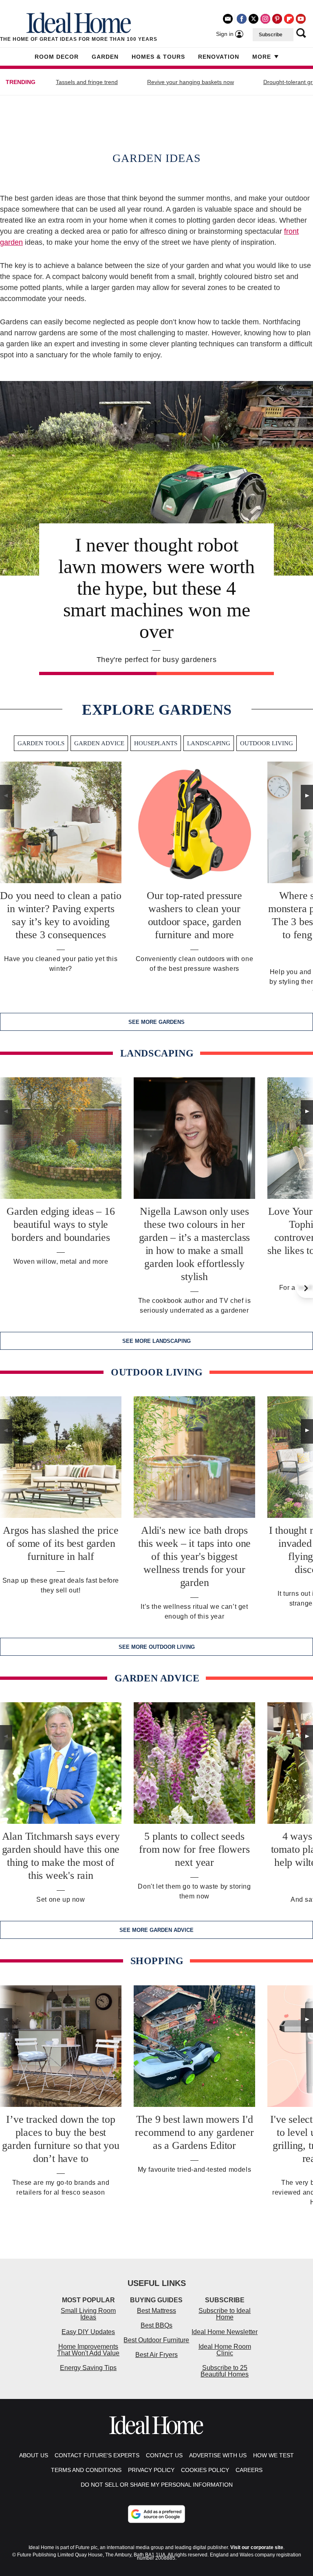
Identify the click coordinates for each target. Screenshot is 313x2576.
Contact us (164, 2455)
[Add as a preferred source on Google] (156, 2514)
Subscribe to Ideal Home (225, 2314)
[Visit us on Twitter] (253, 19)
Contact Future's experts (97, 2455)
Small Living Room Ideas (88, 2314)
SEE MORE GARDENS (156, 1022)
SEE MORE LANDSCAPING (156, 1341)
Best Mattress (156, 2311)
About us (34, 2455)
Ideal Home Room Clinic (225, 2350)
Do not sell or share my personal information (157, 2485)
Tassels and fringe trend (87, 82)
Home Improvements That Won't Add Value (88, 2350)
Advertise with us (218, 2455)
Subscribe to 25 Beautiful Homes (225, 2371)
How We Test (273, 2455)
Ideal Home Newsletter (225, 2332)
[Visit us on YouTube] (301, 19)
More (262, 57)
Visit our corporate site (257, 2547)
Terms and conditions (86, 2470)
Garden (105, 57)
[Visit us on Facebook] (242, 19)
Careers (249, 2470)
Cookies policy (205, 2470)
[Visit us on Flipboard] (289, 19)
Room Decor (57, 57)
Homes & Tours (158, 57)
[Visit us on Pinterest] (277, 19)
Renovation (219, 57)
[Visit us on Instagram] (265, 19)
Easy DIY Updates (88, 2332)
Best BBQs (156, 2325)
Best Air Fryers (156, 2355)
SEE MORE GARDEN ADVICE (156, 1930)
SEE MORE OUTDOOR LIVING (157, 1647)
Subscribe (271, 35)
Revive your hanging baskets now (191, 82)
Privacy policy (151, 2470)
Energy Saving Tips (88, 2368)
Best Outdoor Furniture (156, 2340)
